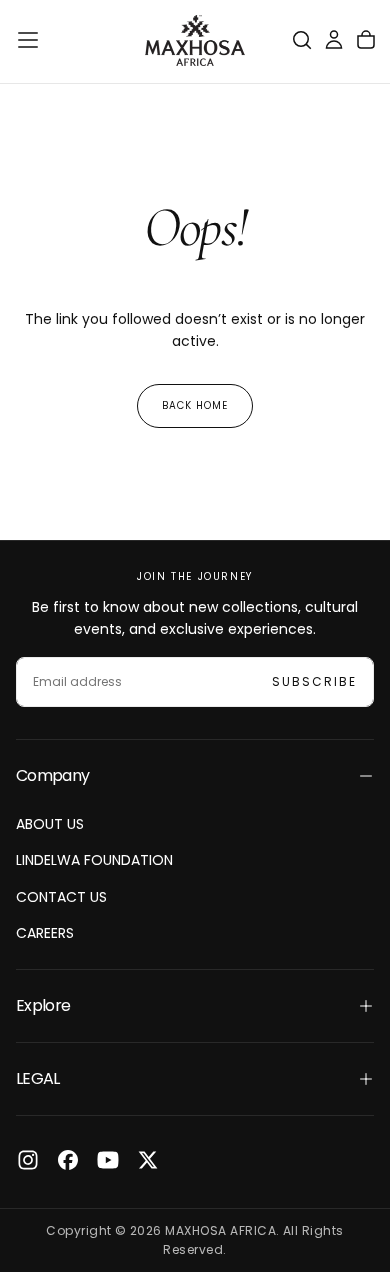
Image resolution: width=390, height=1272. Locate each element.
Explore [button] (43, 1005)
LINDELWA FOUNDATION (94, 860)
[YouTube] (108, 1160)
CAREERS (45, 933)
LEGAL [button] (38, 1078)
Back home (195, 405)
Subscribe (314, 681)
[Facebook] (68, 1160)
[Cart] (366, 40)
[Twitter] (148, 1160)
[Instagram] (28, 1160)
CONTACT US (61, 897)
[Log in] (334, 40)
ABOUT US (50, 824)
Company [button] (53, 775)
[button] (28, 40)
